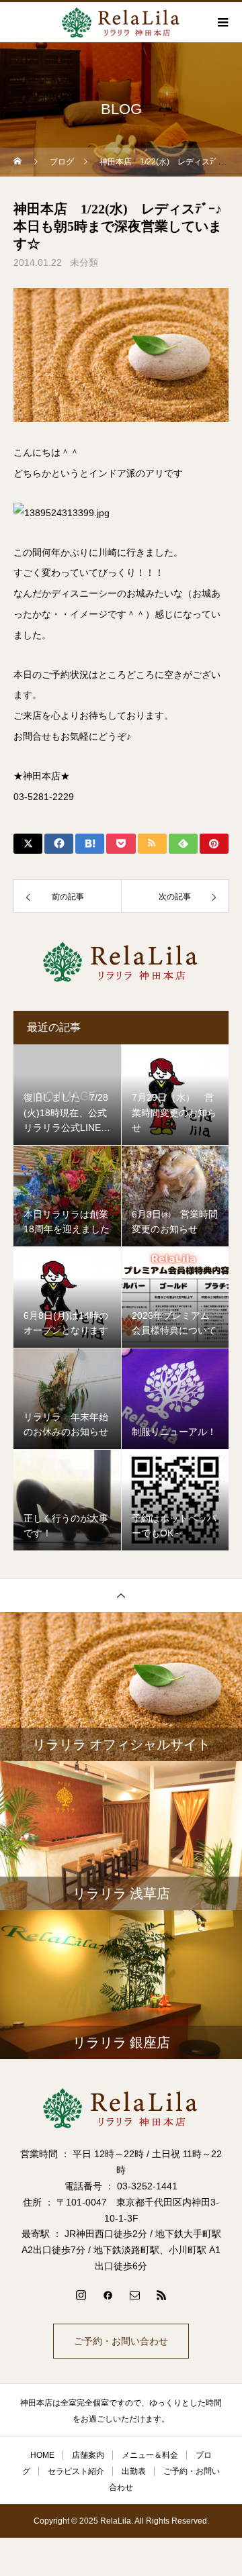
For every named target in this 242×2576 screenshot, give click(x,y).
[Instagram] (81, 2295)
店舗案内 (88, 2455)
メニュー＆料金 (150, 2455)
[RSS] (161, 2295)
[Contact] (134, 2295)
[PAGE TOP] (121, 1595)
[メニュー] (222, 22)
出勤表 (134, 2471)
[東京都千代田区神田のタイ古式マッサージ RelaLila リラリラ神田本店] (121, 2108)
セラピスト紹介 (76, 2471)
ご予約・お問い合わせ (121, 2341)
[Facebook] (108, 2295)
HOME (42, 2455)
